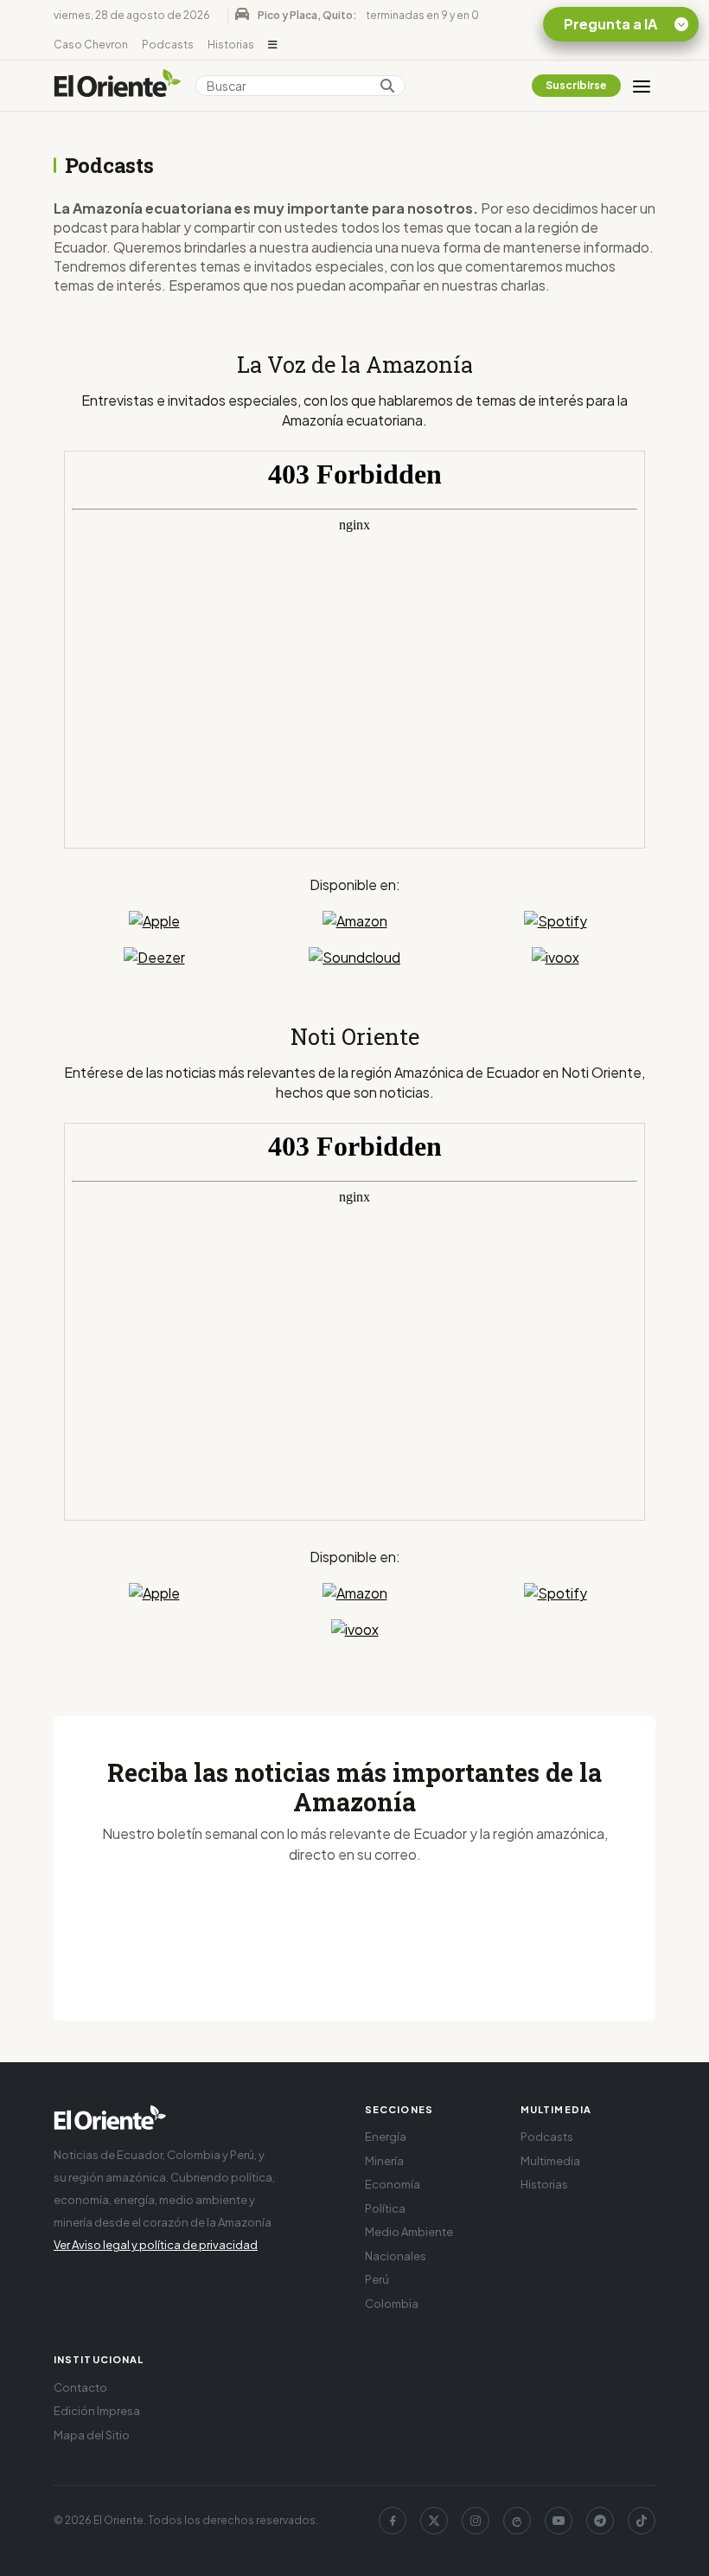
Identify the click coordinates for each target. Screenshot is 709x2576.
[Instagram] (476, 2521)
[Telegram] (600, 2521)
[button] (273, 45)
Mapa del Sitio (92, 2435)
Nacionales (396, 2256)
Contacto (80, 2387)
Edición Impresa (97, 2411)
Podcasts (168, 45)
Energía (386, 2137)
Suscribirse (576, 85)
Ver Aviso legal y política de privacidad (156, 2245)
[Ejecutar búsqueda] (387, 86)
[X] (434, 2521)
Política (385, 2208)
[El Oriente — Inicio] (118, 86)
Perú (377, 2279)
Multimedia (550, 2161)
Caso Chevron (91, 45)
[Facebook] (393, 2521)
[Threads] (517, 2521)
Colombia (392, 2304)
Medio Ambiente (409, 2232)
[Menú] (642, 86)
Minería (384, 2161)
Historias (231, 45)
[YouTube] (559, 2521)
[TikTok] (642, 2521)
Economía (393, 2184)
